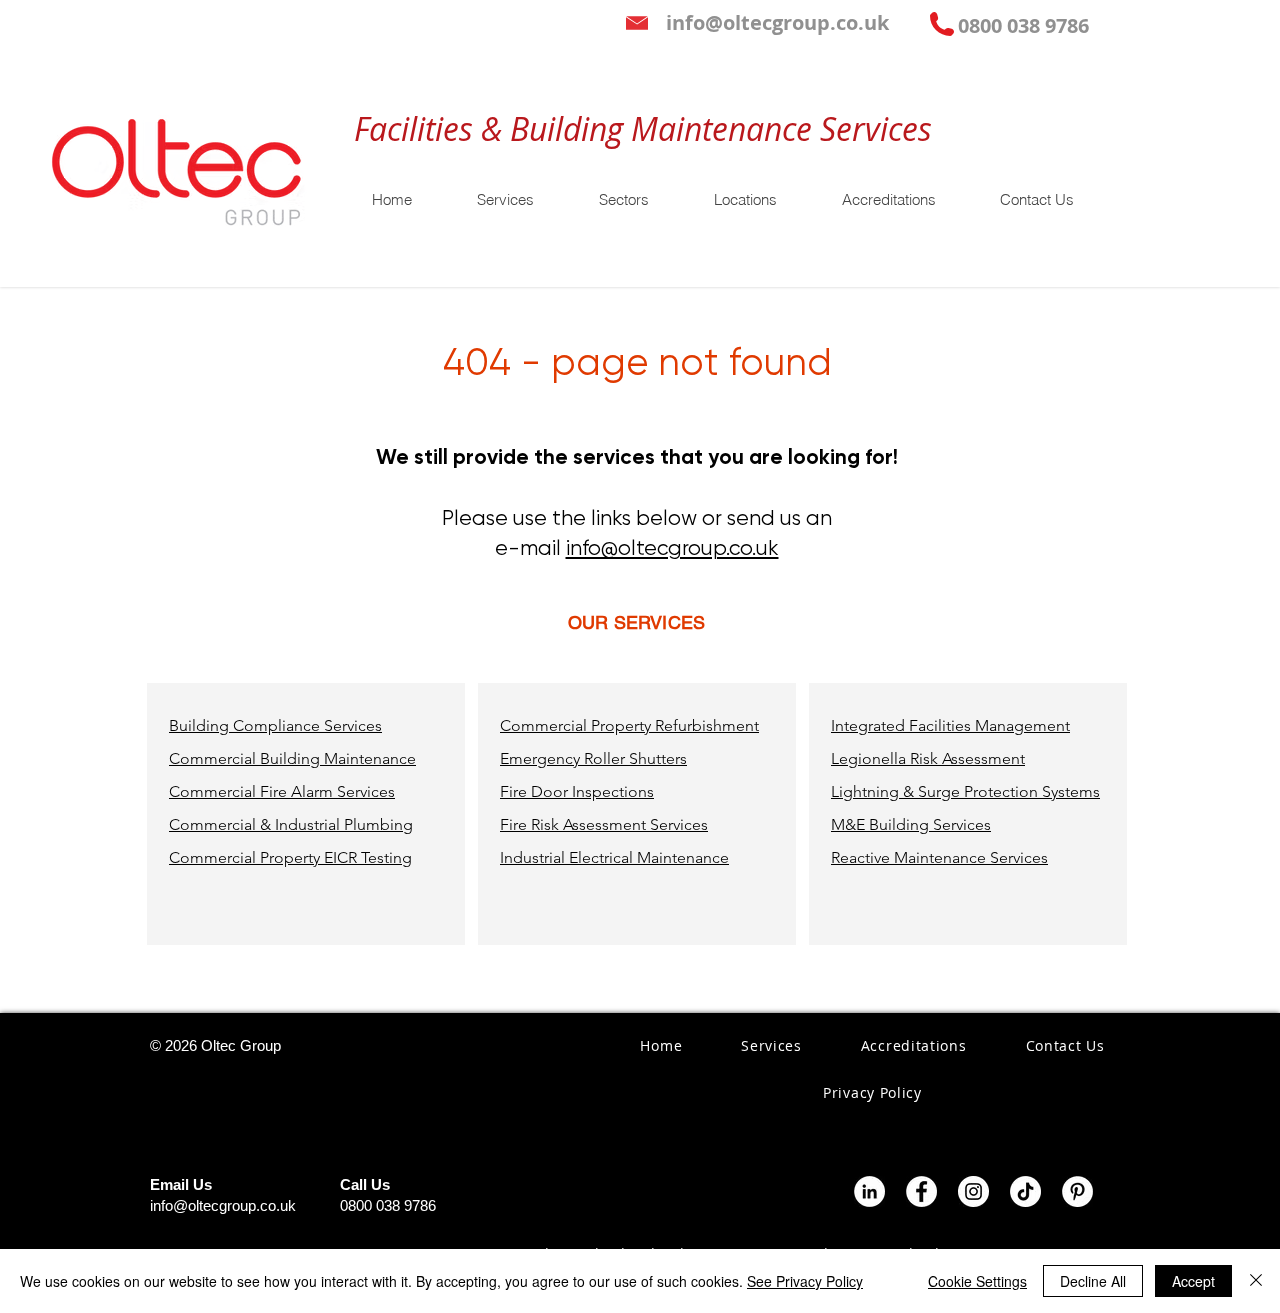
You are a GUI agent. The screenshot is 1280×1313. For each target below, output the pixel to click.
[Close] (1256, 1281)
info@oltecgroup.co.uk (672, 548)
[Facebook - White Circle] (921, 1191)
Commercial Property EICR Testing (290, 857)
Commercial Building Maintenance (292, 758)
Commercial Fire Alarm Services (282, 791)
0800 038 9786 (388, 1205)
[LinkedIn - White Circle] (869, 1191)
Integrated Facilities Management (950, 725)
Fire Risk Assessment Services (604, 824)
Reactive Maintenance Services (939, 857)
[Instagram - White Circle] (973, 1191)
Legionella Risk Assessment (928, 758)
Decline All (1093, 1281)
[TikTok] (1025, 1191)
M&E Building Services (911, 824)
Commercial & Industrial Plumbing (291, 824)
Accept (1193, 1281)
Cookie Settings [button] (977, 1281)
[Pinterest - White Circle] (1077, 1191)
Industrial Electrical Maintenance (614, 857)
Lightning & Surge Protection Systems (965, 791)
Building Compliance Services (275, 725)
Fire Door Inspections (577, 791)
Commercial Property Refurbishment (629, 725)
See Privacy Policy (805, 1281)
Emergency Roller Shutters (593, 758)
